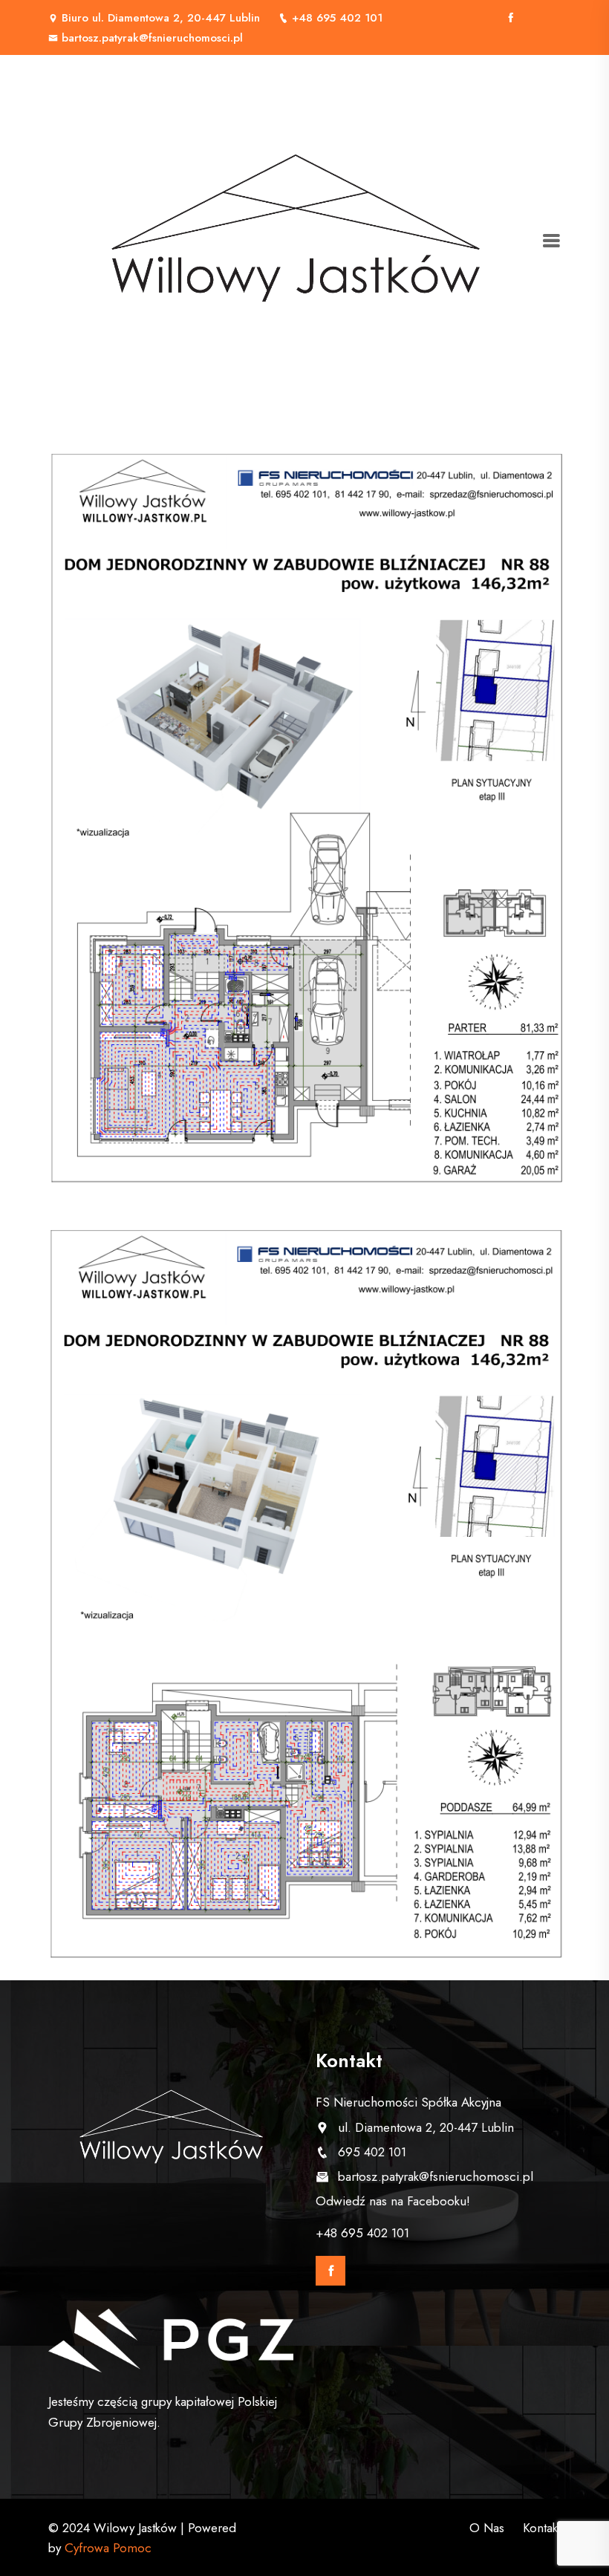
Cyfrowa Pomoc (108, 2548)
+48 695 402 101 (337, 18)
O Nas (487, 2528)
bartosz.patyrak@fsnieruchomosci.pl (152, 38)
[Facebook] (511, 18)
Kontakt (542, 2528)
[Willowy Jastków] (295, 241)
